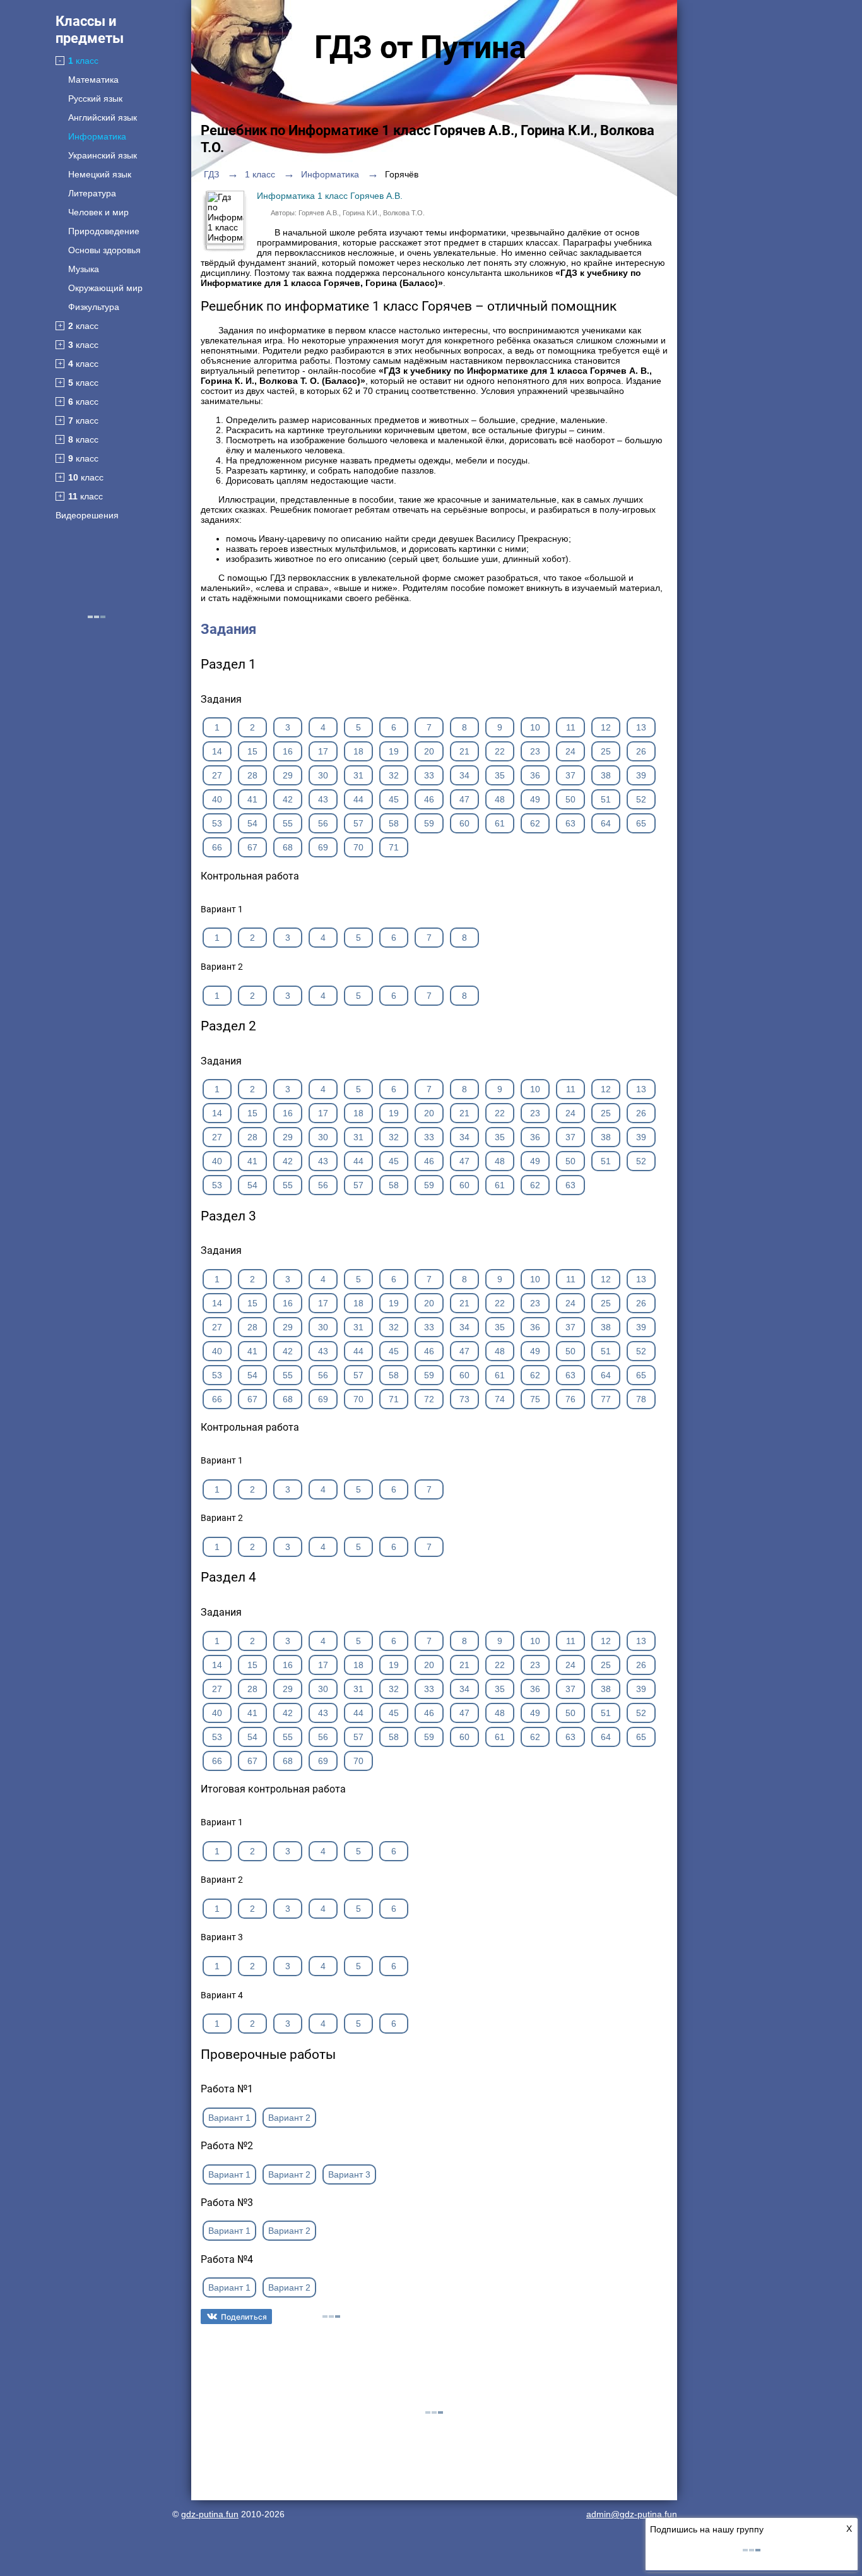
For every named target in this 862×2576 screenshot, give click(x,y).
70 (358, 847)
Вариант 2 (289, 2118)
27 (217, 775)
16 (288, 751)
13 (641, 727)
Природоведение (104, 231)
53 (217, 823)
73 (464, 1399)
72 (429, 1399)
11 (571, 727)
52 (641, 799)
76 (570, 1399)
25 (606, 751)
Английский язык (103, 117)
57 (358, 823)
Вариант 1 (229, 2118)
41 (252, 799)
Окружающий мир (105, 288)
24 (570, 751)
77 (606, 1399)
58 (394, 823)
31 (358, 775)
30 (323, 775)
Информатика (97, 136)
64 (606, 823)
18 (358, 751)
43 (323, 799)
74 (500, 1399)
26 (641, 751)
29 (288, 775)
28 (252, 775)
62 (535, 823)
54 (252, 823)
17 (323, 751)
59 (429, 823)
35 (500, 775)
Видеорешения (87, 515)
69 (323, 847)
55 (288, 823)
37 (570, 775)
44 (358, 799)
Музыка (84, 269)
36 (535, 775)
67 (252, 847)
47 (464, 799)
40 (217, 799)
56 (323, 823)
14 (217, 751)
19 (394, 751)
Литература (92, 193)
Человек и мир (98, 212)
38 (606, 775)
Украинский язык (103, 155)
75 (535, 1399)
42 (288, 799)
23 (535, 751)
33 (429, 775)
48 (500, 799)
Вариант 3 (349, 2174)
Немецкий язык (100, 174)
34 (464, 775)
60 (464, 823)
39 (641, 775)
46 (429, 799)
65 (641, 823)
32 (394, 775)
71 (394, 847)
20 (429, 751)
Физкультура (94, 307)
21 (464, 751)
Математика (93, 80)
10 (535, 727)
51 (606, 799)
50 (570, 799)
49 (535, 799)
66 (217, 847)
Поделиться (244, 2317)
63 (570, 823)
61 (500, 823)
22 (500, 751)
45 (394, 799)
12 (606, 727)
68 (288, 847)
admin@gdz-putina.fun (632, 2514)
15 (252, 751)
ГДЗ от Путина (420, 47)
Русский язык (95, 98)
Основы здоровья (104, 250)
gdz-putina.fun (210, 2514)
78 (641, 1399)
